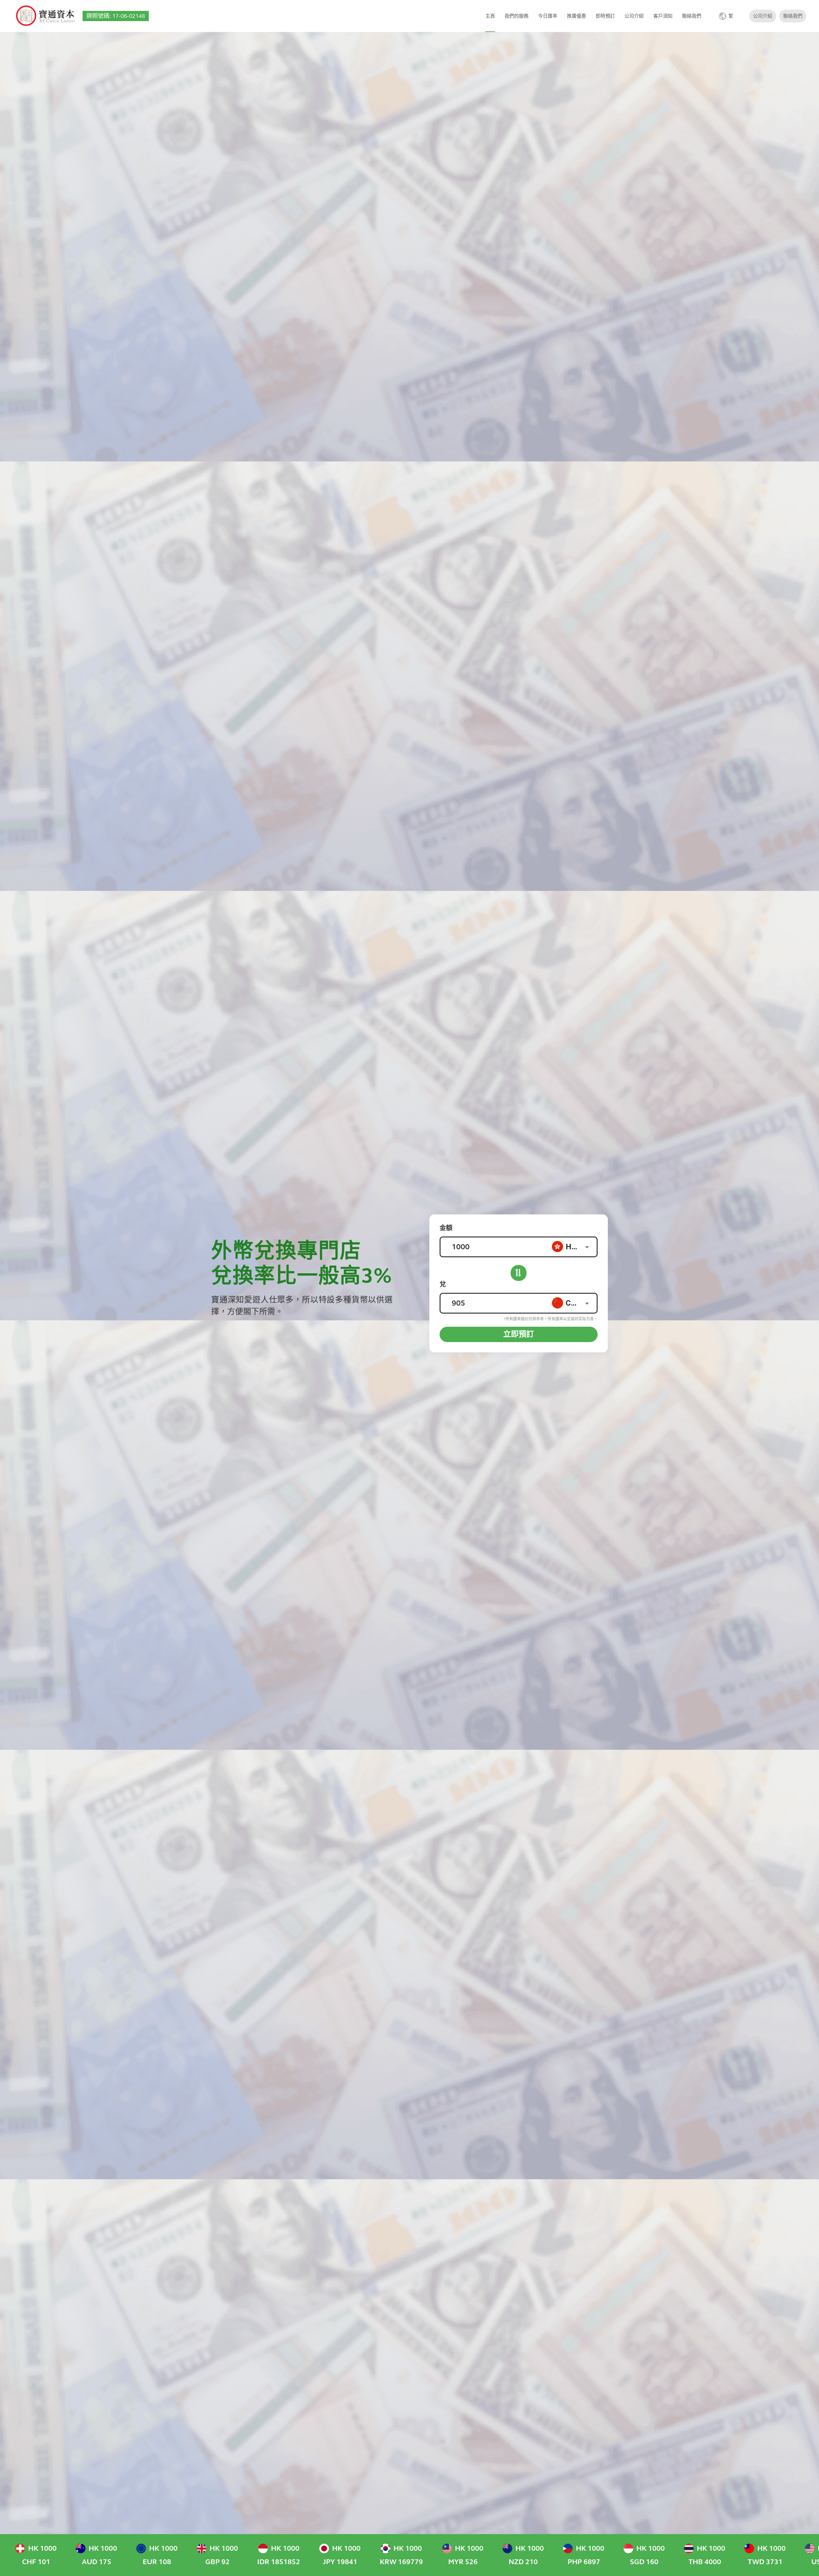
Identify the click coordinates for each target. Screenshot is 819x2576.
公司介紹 (634, 16)
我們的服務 (517, 16)
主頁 (490, 16)
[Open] (587, 1247)
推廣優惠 (576, 16)
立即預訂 (519, 1334)
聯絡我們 (692, 16)
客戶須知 (663, 16)
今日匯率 (548, 16)
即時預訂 (605, 16)
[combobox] (574, 1247)
